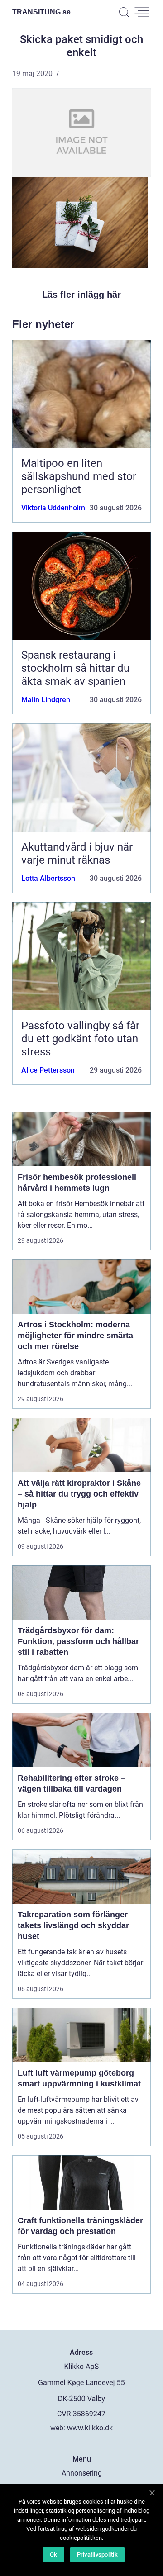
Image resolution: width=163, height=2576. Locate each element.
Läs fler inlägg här (81, 295)
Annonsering (82, 2473)
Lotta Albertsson (48, 878)
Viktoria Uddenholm (53, 508)
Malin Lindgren (46, 700)
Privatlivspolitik (97, 2555)
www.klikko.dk (90, 2428)
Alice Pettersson (48, 1070)
